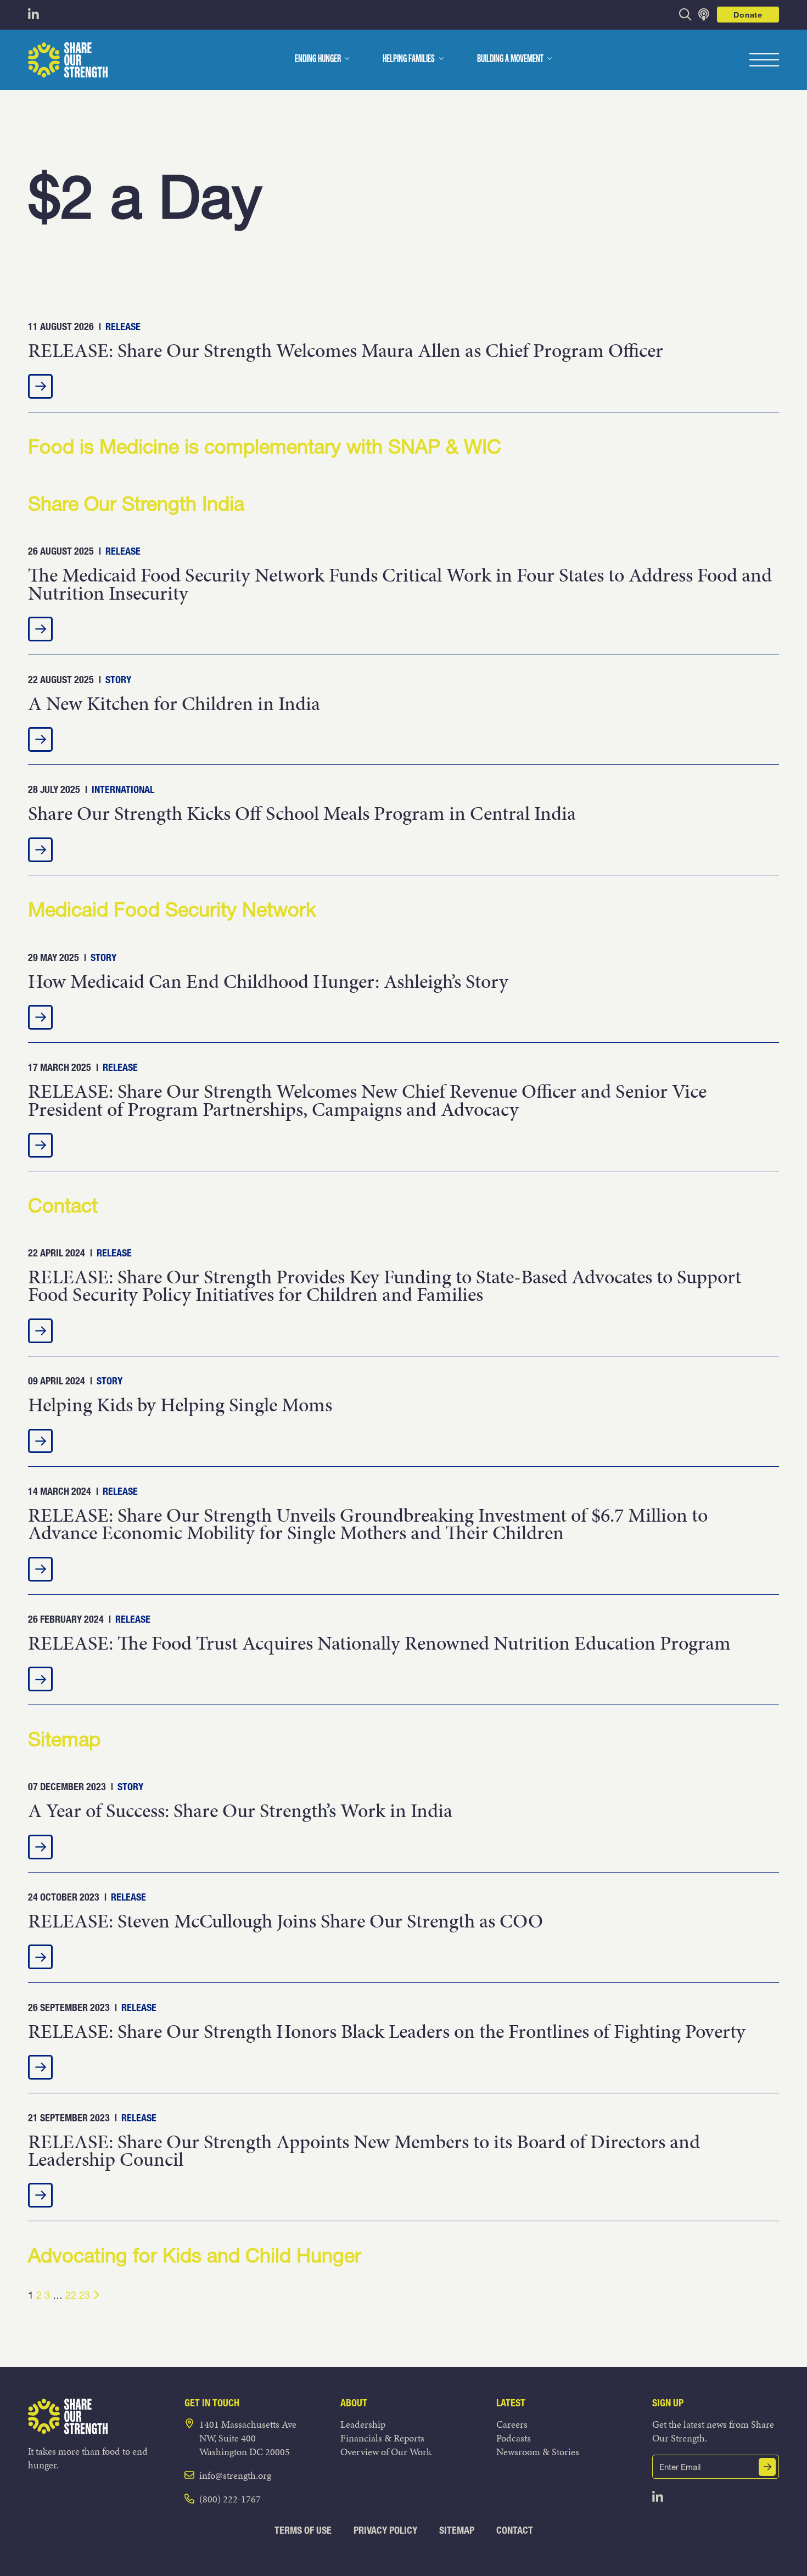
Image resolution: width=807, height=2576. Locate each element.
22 (71, 2295)
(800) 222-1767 (230, 2499)
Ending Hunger (318, 59)
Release (123, 326)
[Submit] (767, 2467)
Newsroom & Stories (538, 2452)
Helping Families (409, 59)
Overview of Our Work (386, 2452)
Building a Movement (510, 59)
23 (85, 2295)
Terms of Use (303, 2530)
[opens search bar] (685, 15)
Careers (512, 2424)
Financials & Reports (382, 2438)
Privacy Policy (385, 2530)
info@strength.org (235, 2475)
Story (118, 680)
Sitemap (457, 2530)
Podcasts (514, 2438)
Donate (748, 15)
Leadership (363, 2424)
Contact (515, 2530)
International (123, 789)
